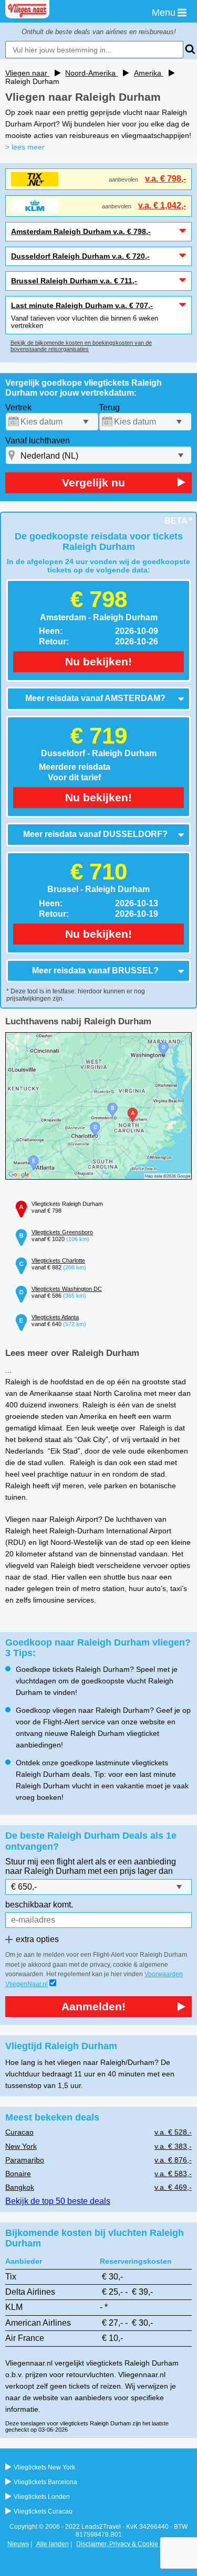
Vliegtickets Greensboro (62, 1232)
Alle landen (53, 2544)
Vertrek (18, 407)
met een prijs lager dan (130, 1871)
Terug (109, 407)
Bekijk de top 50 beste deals (58, 2201)
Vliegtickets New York (44, 2467)
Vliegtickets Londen (42, 2497)
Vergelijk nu (94, 483)
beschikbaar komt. (39, 1905)
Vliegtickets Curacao (43, 2511)
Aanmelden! (94, 2006)
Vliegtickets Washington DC (67, 1289)
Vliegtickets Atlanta (55, 1317)
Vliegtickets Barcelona (45, 2482)
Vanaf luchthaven (38, 441)
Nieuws (18, 2544)
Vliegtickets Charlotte (58, 1260)
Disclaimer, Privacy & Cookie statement (132, 2544)
